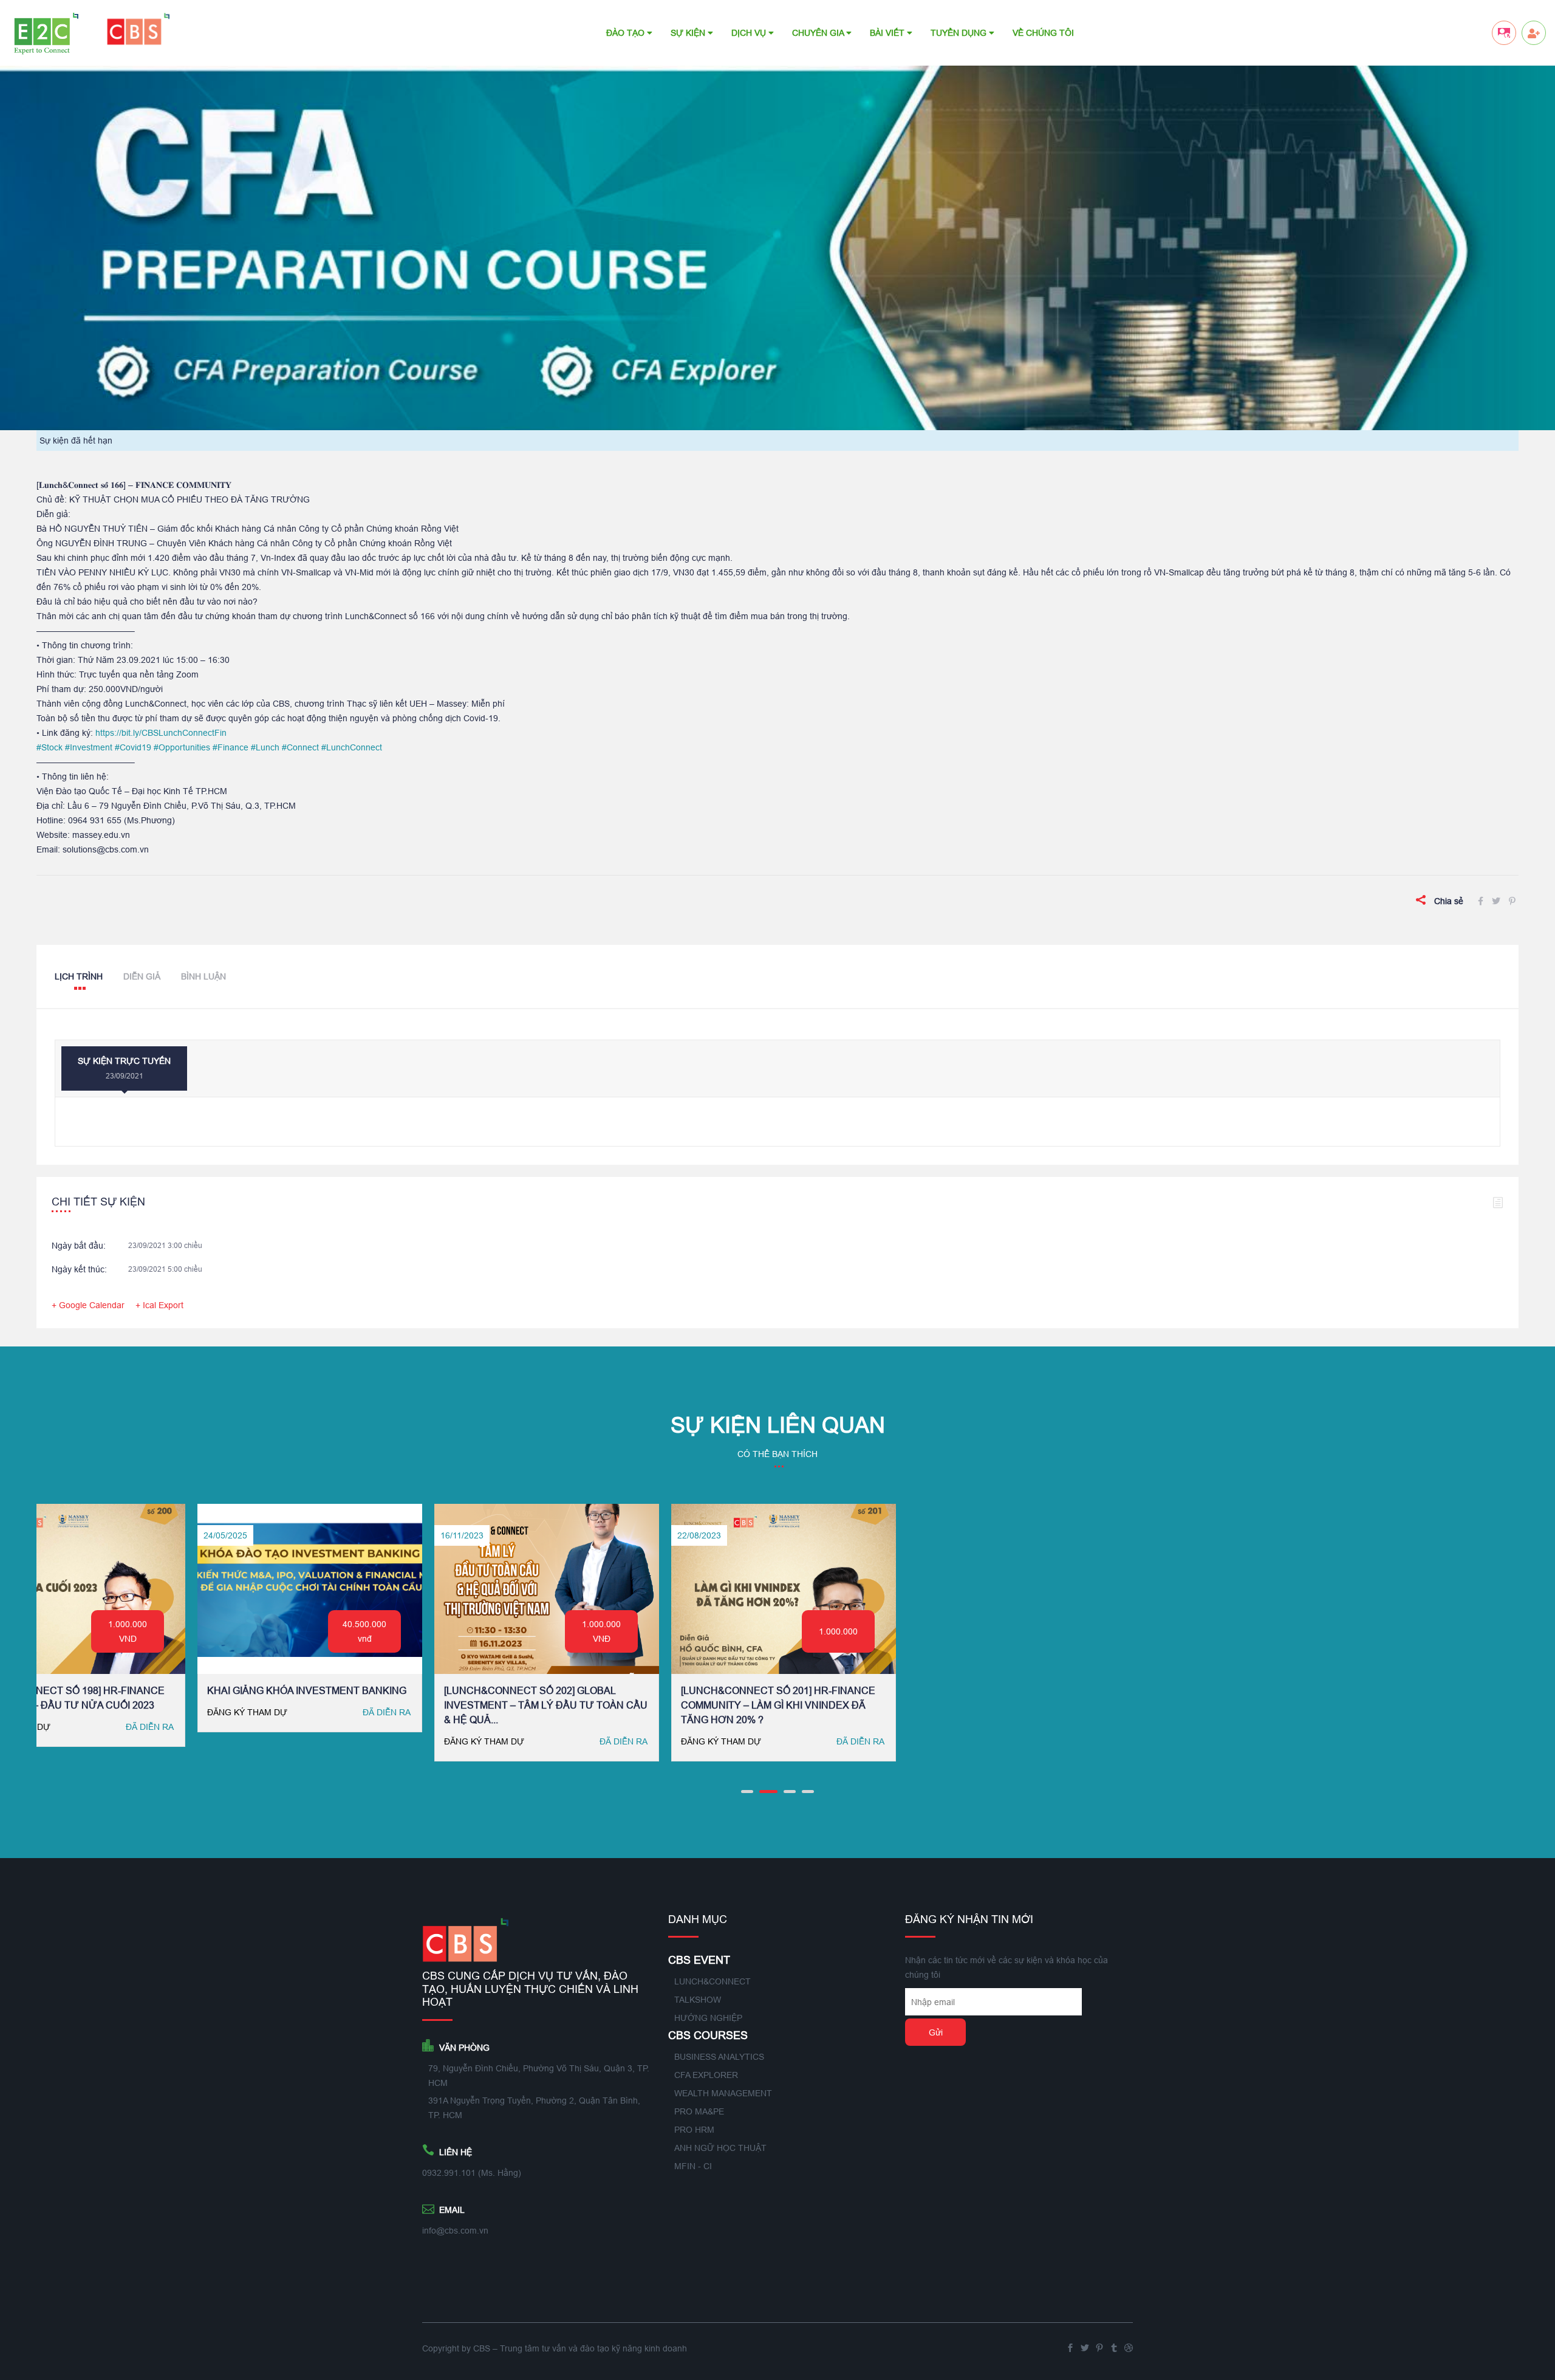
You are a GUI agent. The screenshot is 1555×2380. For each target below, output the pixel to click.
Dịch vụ (750, 33)
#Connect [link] (300, 747)
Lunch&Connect (713, 1981)
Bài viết (888, 33)
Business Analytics (719, 2057)
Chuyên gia (819, 33)
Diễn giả (142, 976)
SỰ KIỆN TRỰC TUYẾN (124, 1068)
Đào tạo (627, 33)
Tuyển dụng (960, 33)
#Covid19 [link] (133, 747)
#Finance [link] (231, 747)
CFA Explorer (706, 2075)
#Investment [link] (89, 747)
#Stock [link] (50, 747)
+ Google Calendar (88, 1305)
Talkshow (698, 2000)
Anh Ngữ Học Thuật (720, 2148)
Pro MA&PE (699, 2111)
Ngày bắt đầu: (79, 1246)
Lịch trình (79, 976)
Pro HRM (694, 2130)
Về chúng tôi (1043, 33)
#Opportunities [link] (182, 747)
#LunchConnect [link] (352, 747)
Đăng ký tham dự (221, 1741)
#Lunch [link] (265, 747)
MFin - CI (693, 2166)
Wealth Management (723, 2093)
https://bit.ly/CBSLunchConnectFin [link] (161, 733)
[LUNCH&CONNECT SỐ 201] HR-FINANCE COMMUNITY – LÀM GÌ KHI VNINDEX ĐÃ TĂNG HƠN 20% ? (278, 1705)
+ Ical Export (159, 1305)
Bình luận (203, 976)
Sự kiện (689, 33)
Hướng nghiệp (708, 2018)
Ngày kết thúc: (79, 1269)
